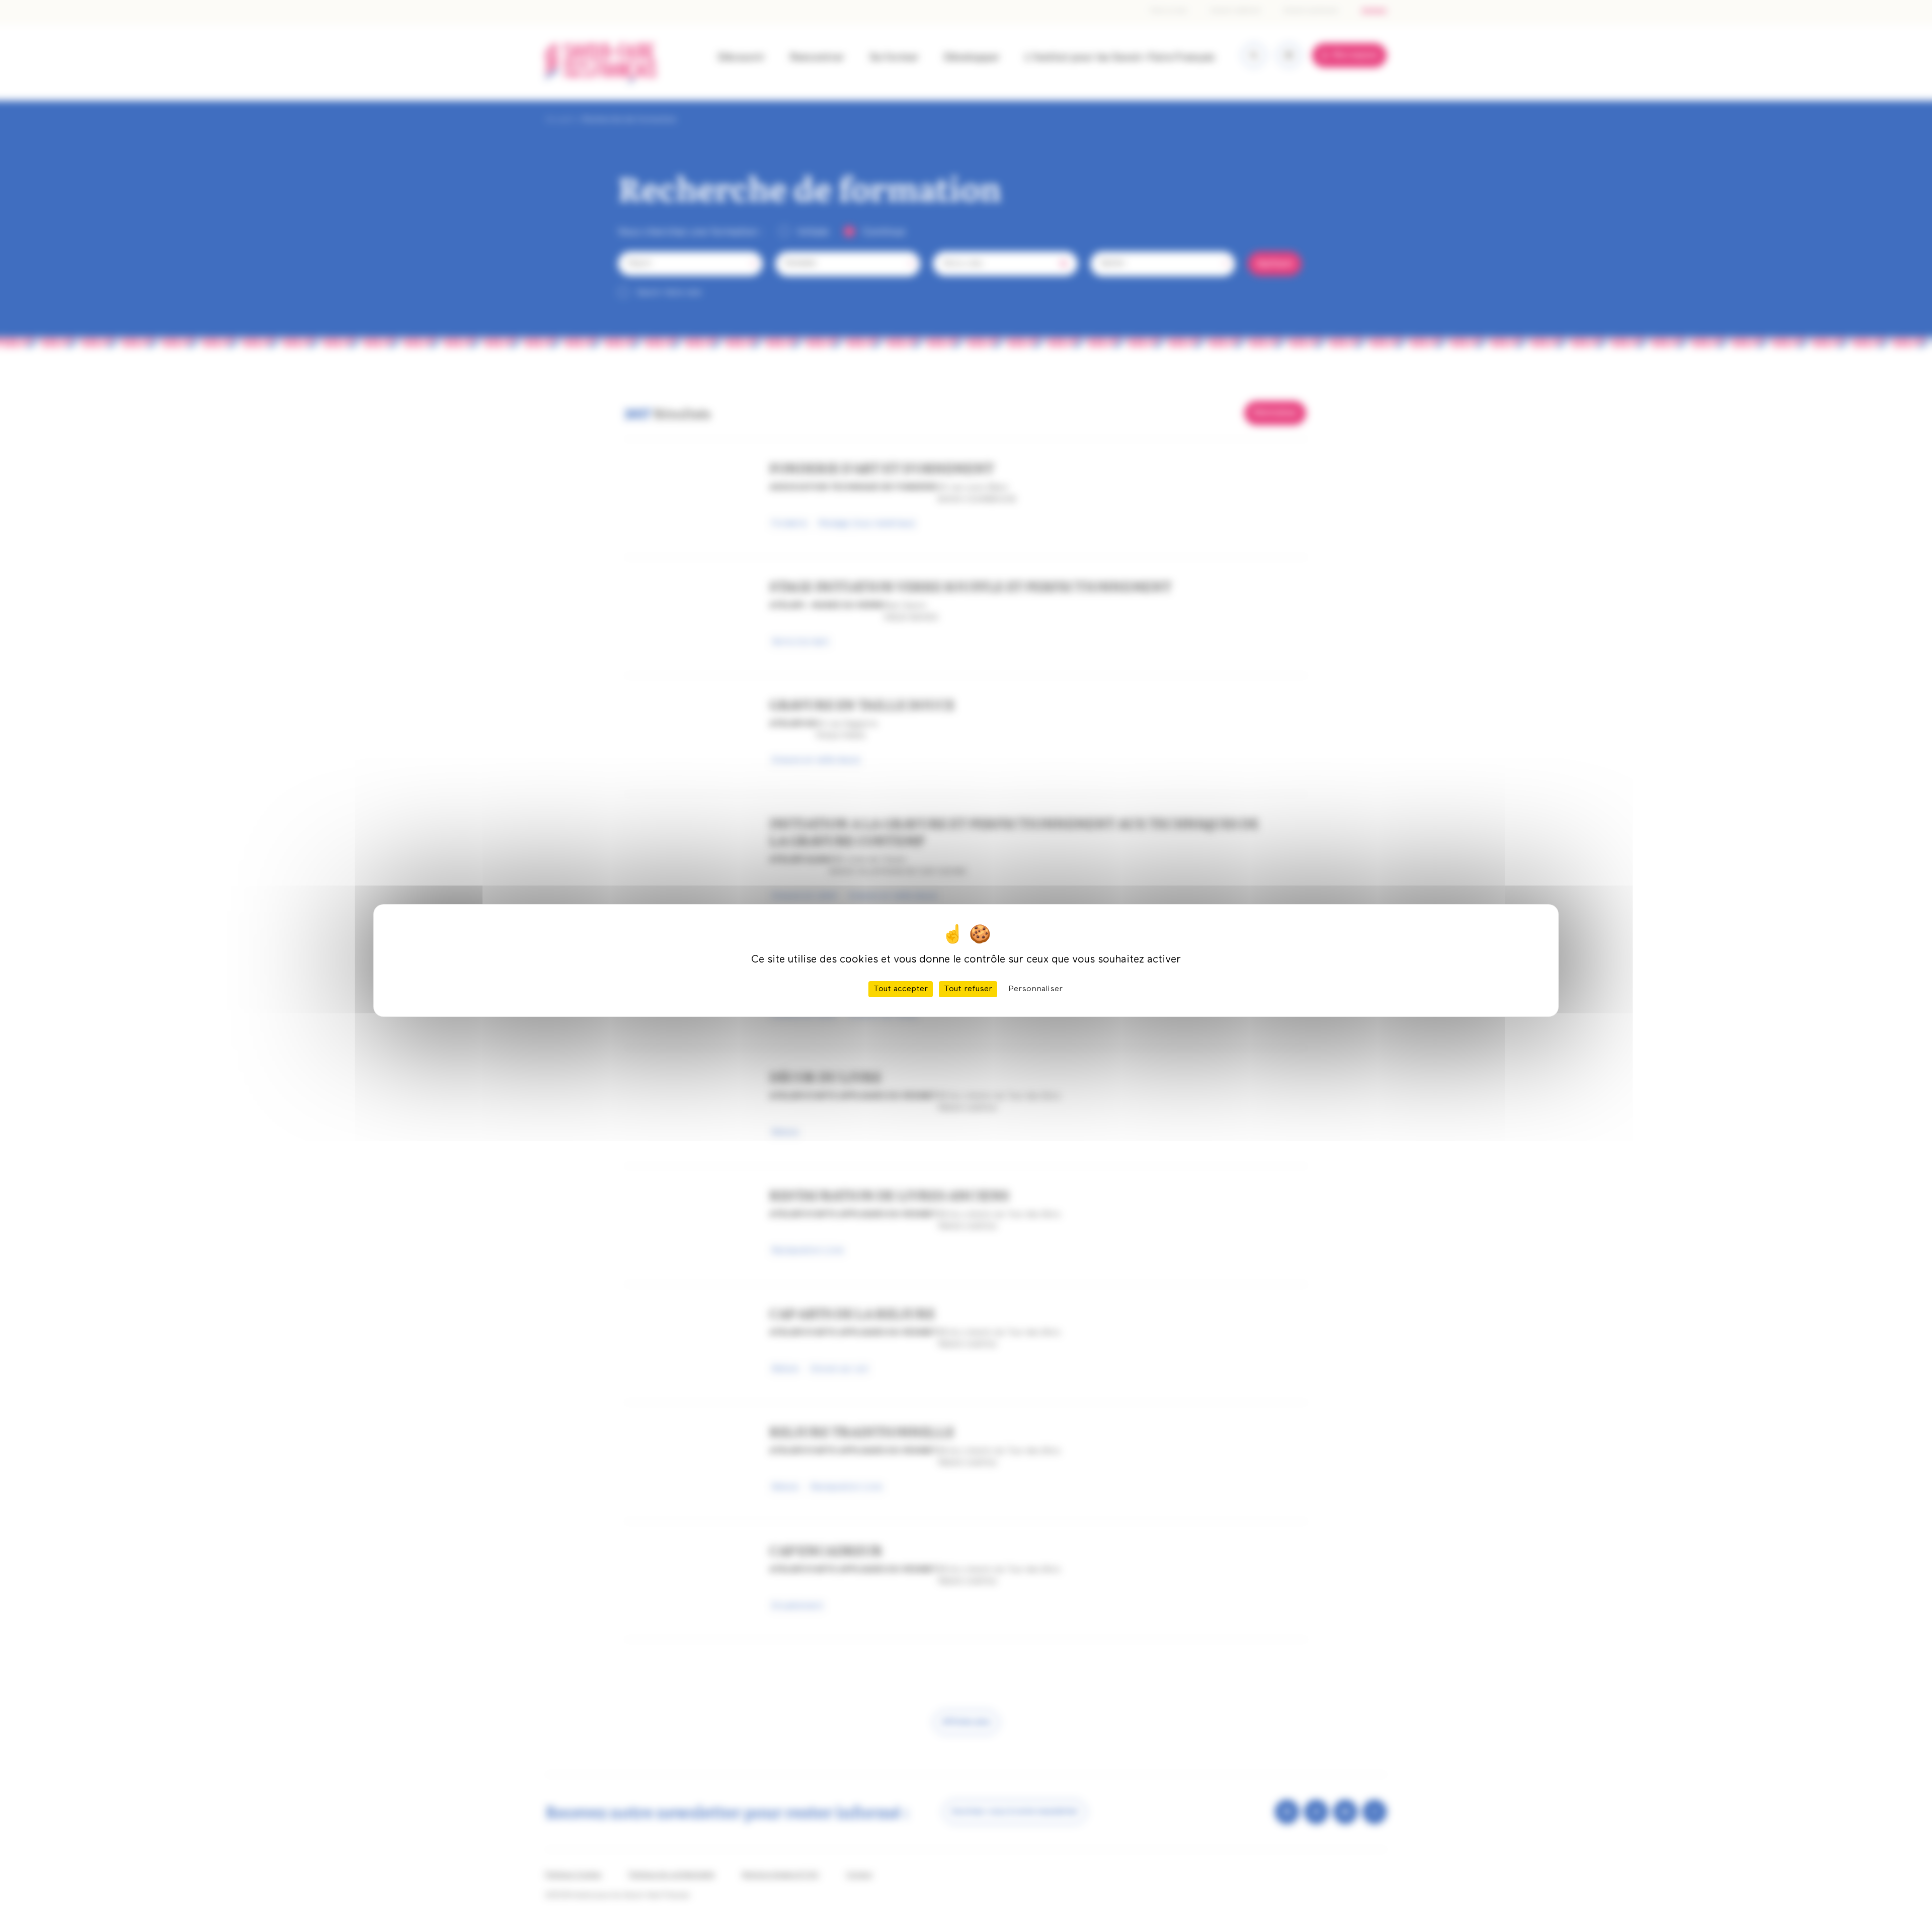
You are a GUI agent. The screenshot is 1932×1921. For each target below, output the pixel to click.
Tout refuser (968, 989)
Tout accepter (901, 989)
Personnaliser (1035, 989)
